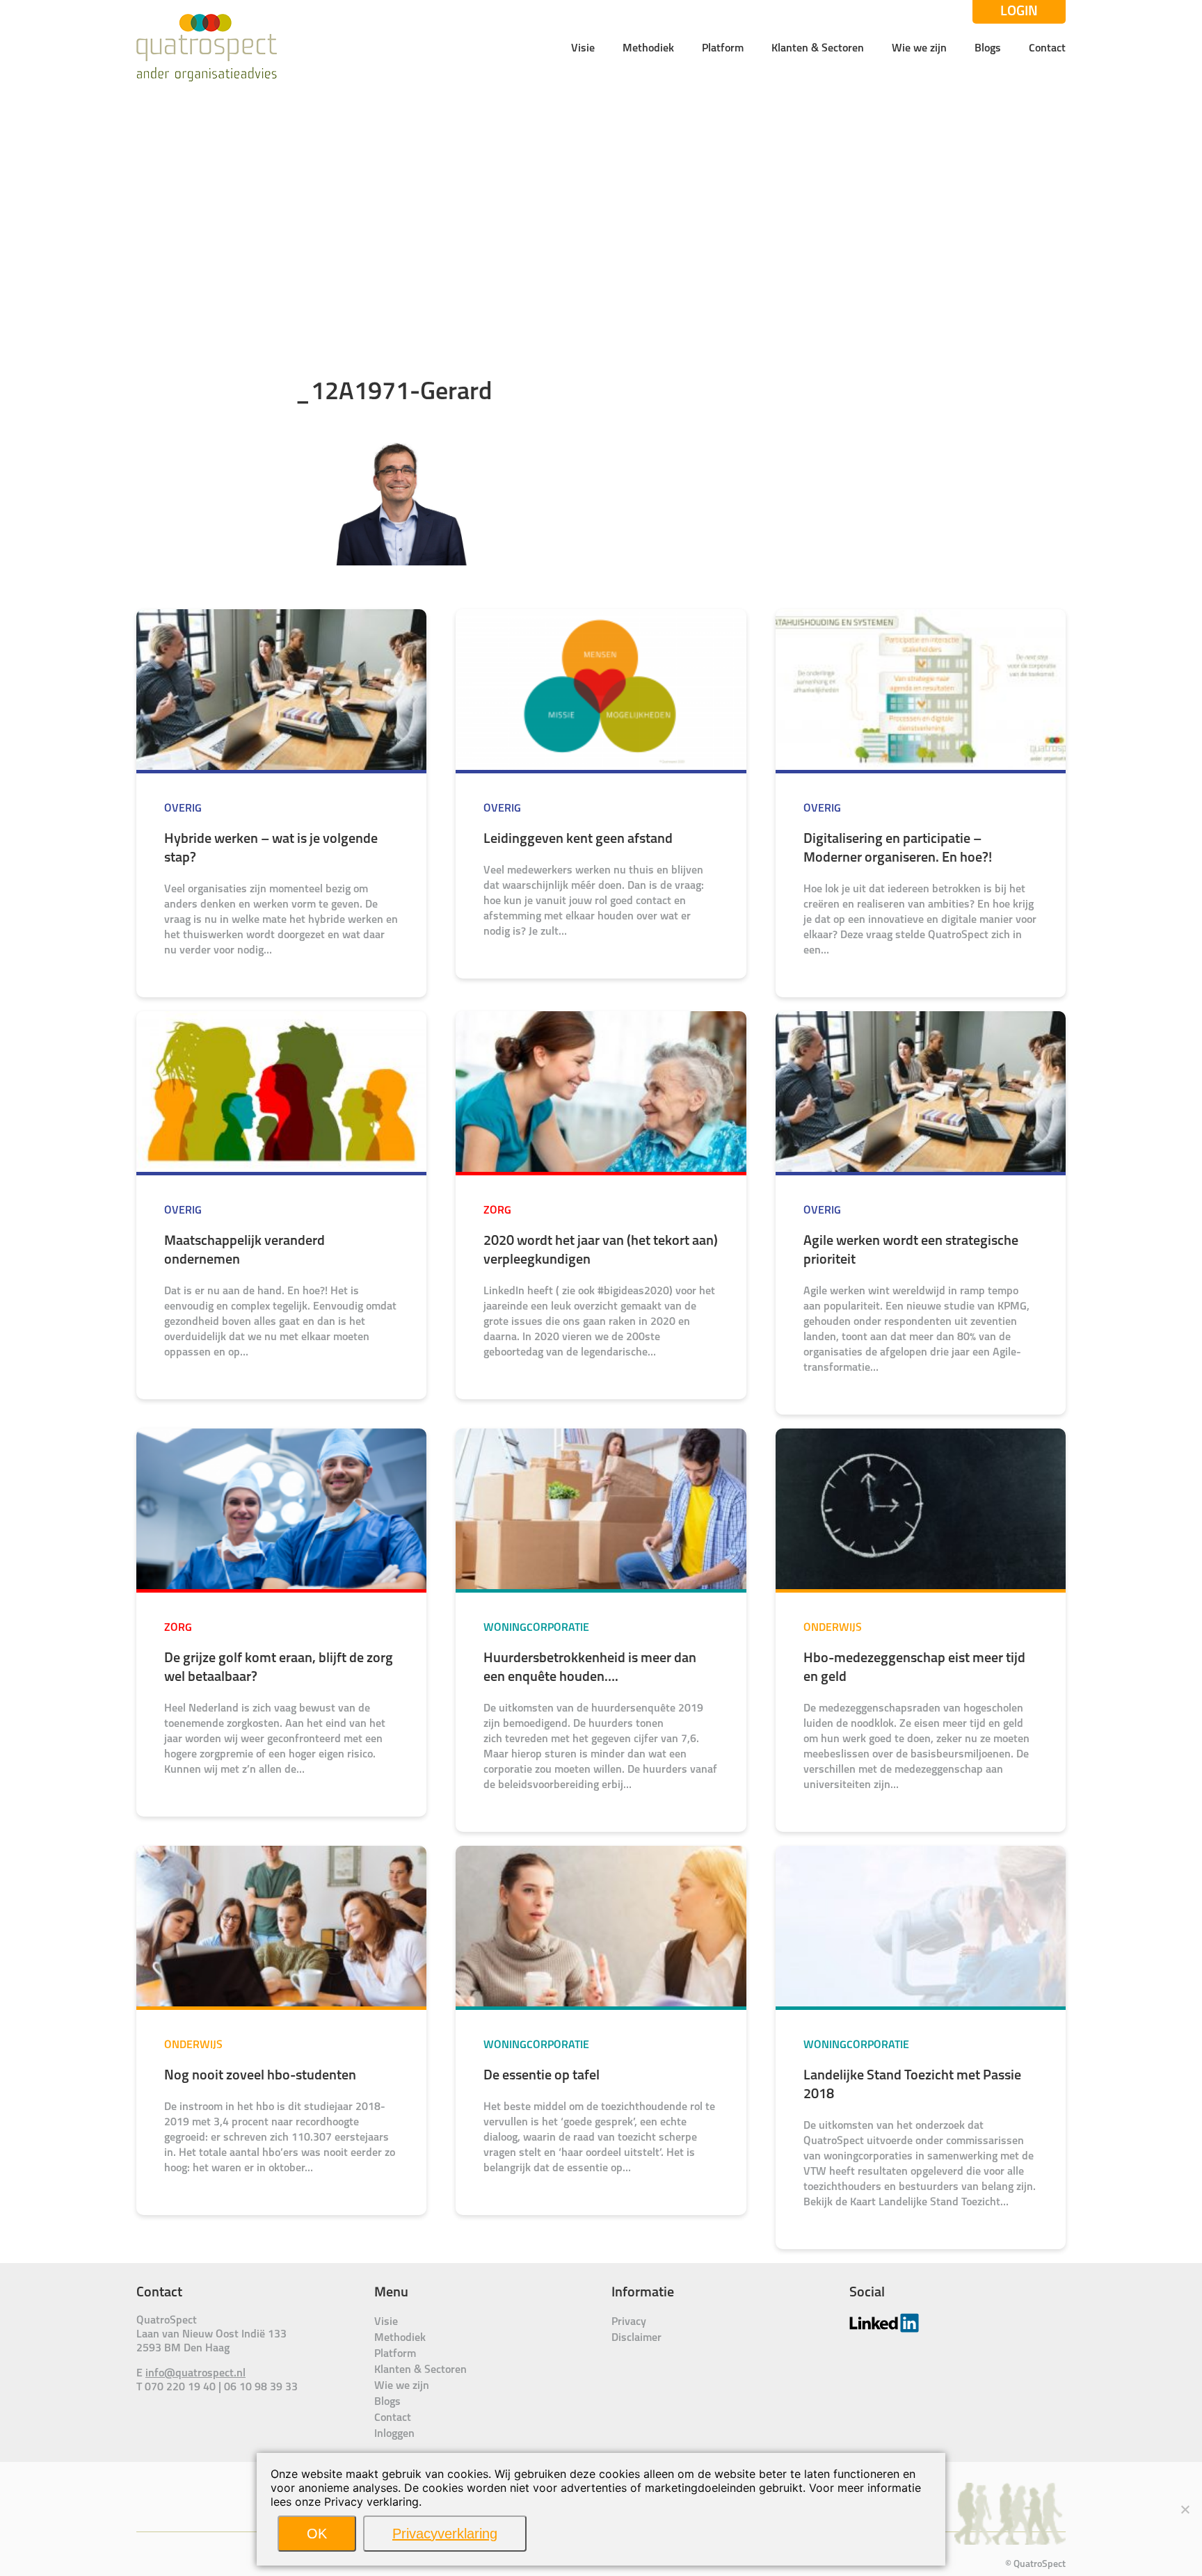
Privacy (629, 2322)
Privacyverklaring (445, 2534)
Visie (583, 49)
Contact (1047, 49)
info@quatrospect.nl (195, 2374)
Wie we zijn (919, 49)
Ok (317, 2534)
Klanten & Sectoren (818, 49)
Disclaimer (636, 2338)
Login (1019, 12)
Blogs (988, 49)
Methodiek (648, 49)
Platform (723, 49)
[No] (1185, 2509)
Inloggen (394, 2434)
